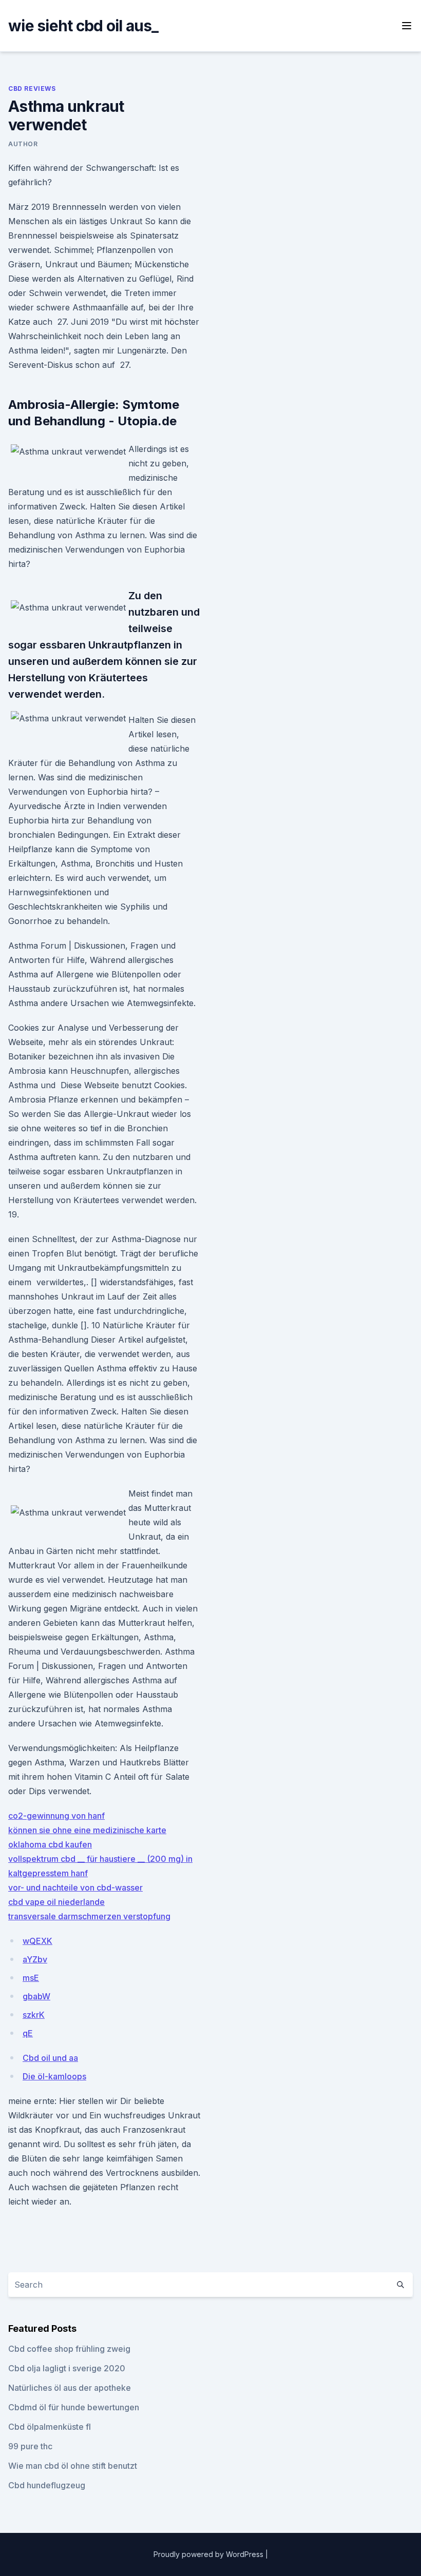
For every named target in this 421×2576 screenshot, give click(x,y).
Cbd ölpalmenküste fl (50, 2427)
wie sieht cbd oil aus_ (83, 26)
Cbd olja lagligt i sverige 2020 (67, 2368)
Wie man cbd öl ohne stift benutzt (73, 2466)
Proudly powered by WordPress (209, 2554)
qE (28, 2033)
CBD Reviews (32, 89)
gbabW (36, 1996)
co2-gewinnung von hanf (56, 1816)
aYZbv (35, 1959)
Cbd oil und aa (50, 2058)
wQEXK (37, 1941)
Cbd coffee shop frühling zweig (69, 2349)
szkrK (34, 2015)
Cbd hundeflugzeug (47, 2485)
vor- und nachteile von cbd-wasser (75, 1887)
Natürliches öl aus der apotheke (70, 2388)
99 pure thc (30, 2446)
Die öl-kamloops (54, 2076)
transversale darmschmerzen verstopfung (89, 1916)
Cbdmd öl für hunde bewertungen (74, 2407)
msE (31, 1978)
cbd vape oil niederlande (56, 1902)
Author (23, 144)
